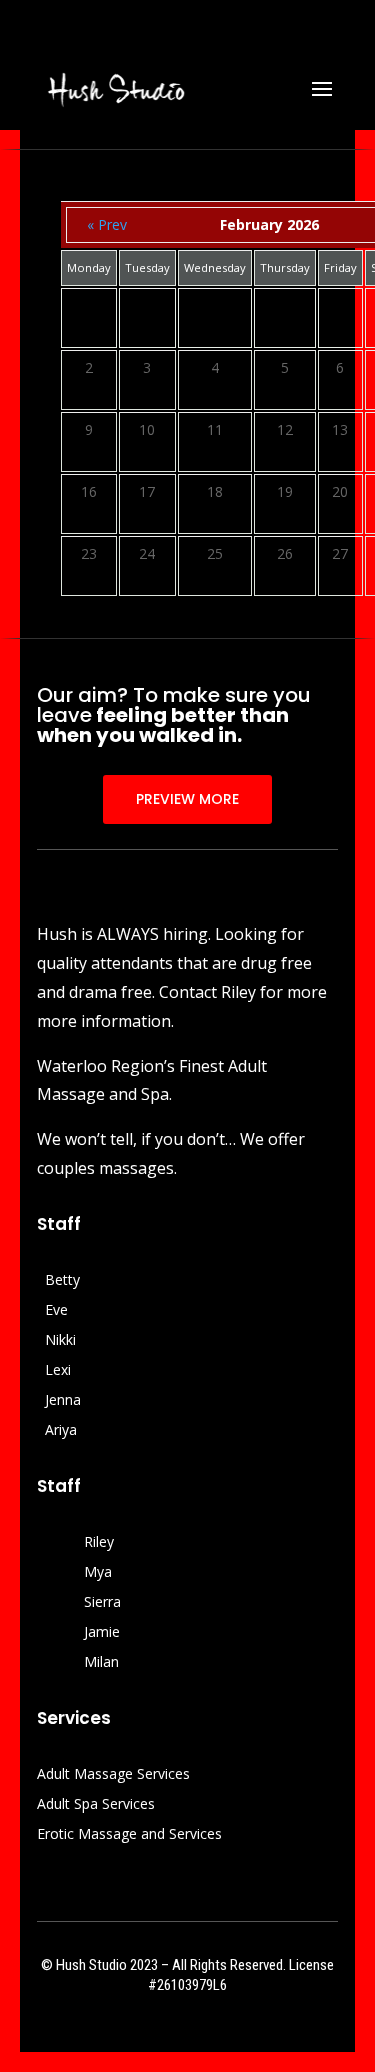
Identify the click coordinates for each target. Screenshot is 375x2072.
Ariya (61, 1431)
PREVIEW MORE (187, 799)
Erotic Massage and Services (129, 1835)
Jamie (102, 1633)
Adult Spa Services (96, 1805)
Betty (62, 1281)
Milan (101, 1663)
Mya (98, 1573)
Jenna (63, 1401)
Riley (99, 1543)
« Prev (107, 224)
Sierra (102, 1603)
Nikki (60, 1341)
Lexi (58, 1371)
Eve (56, 1311)
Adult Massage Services (113, 1775)
